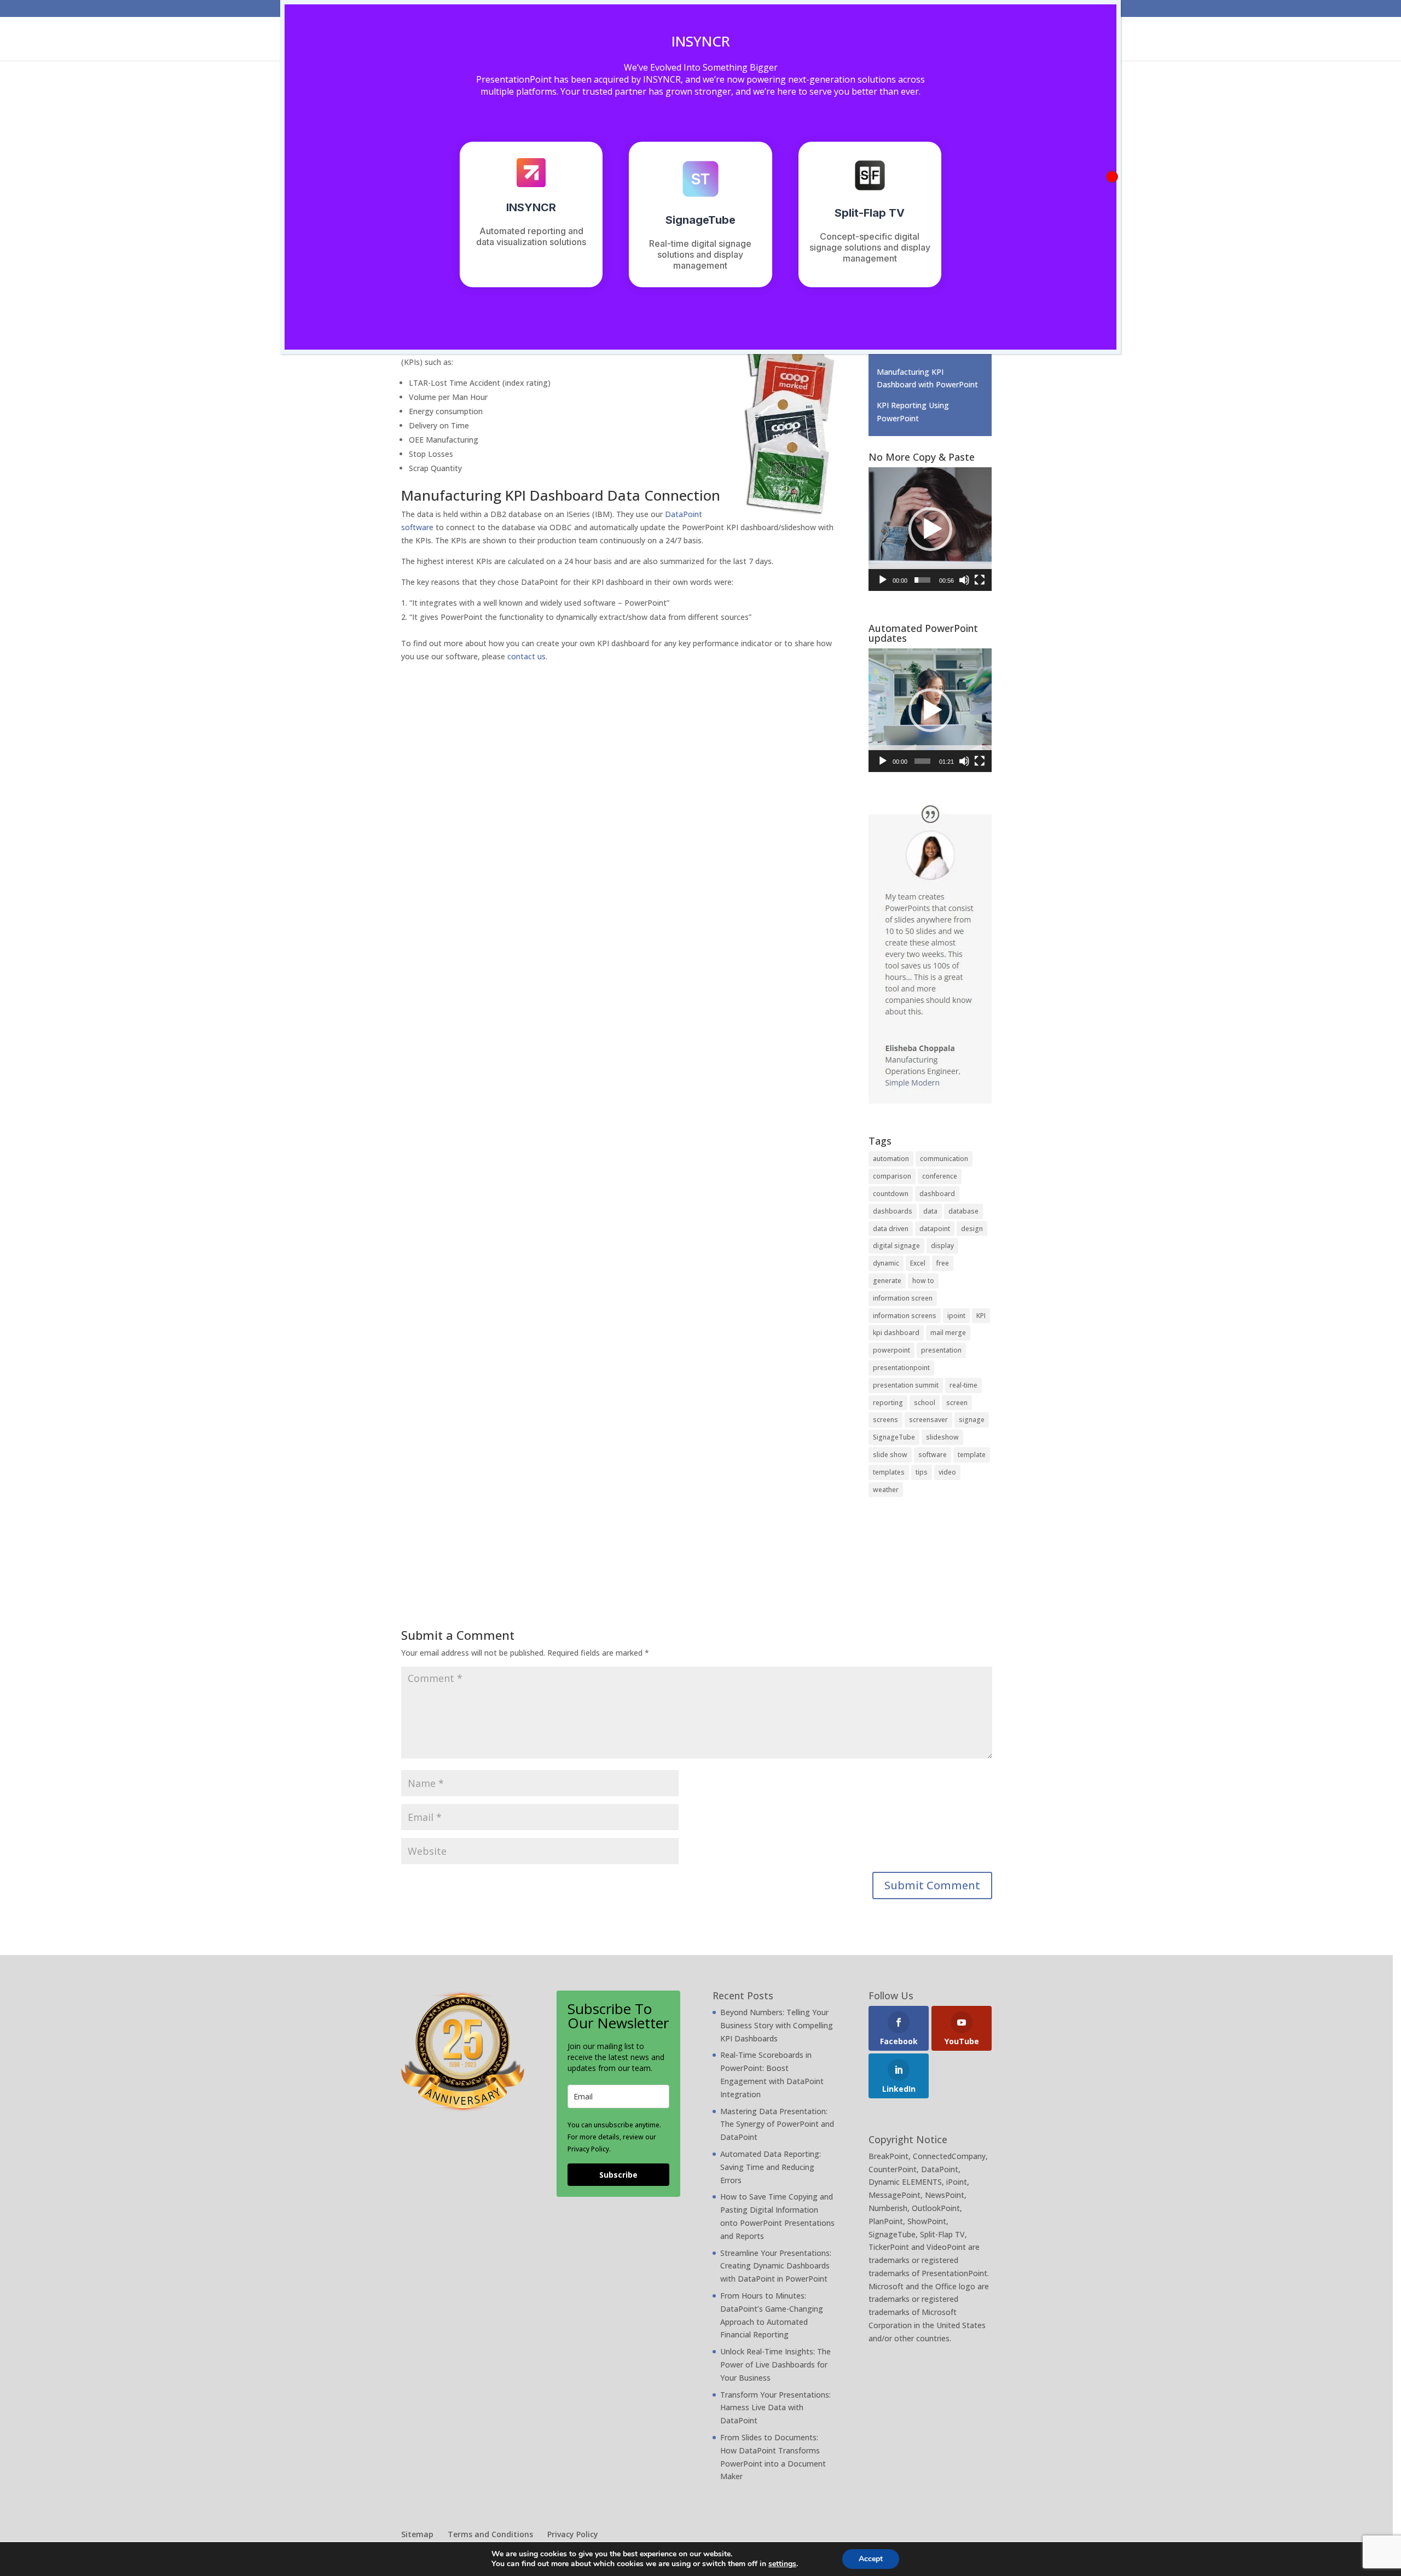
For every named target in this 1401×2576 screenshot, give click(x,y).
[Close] (1112, 177)
